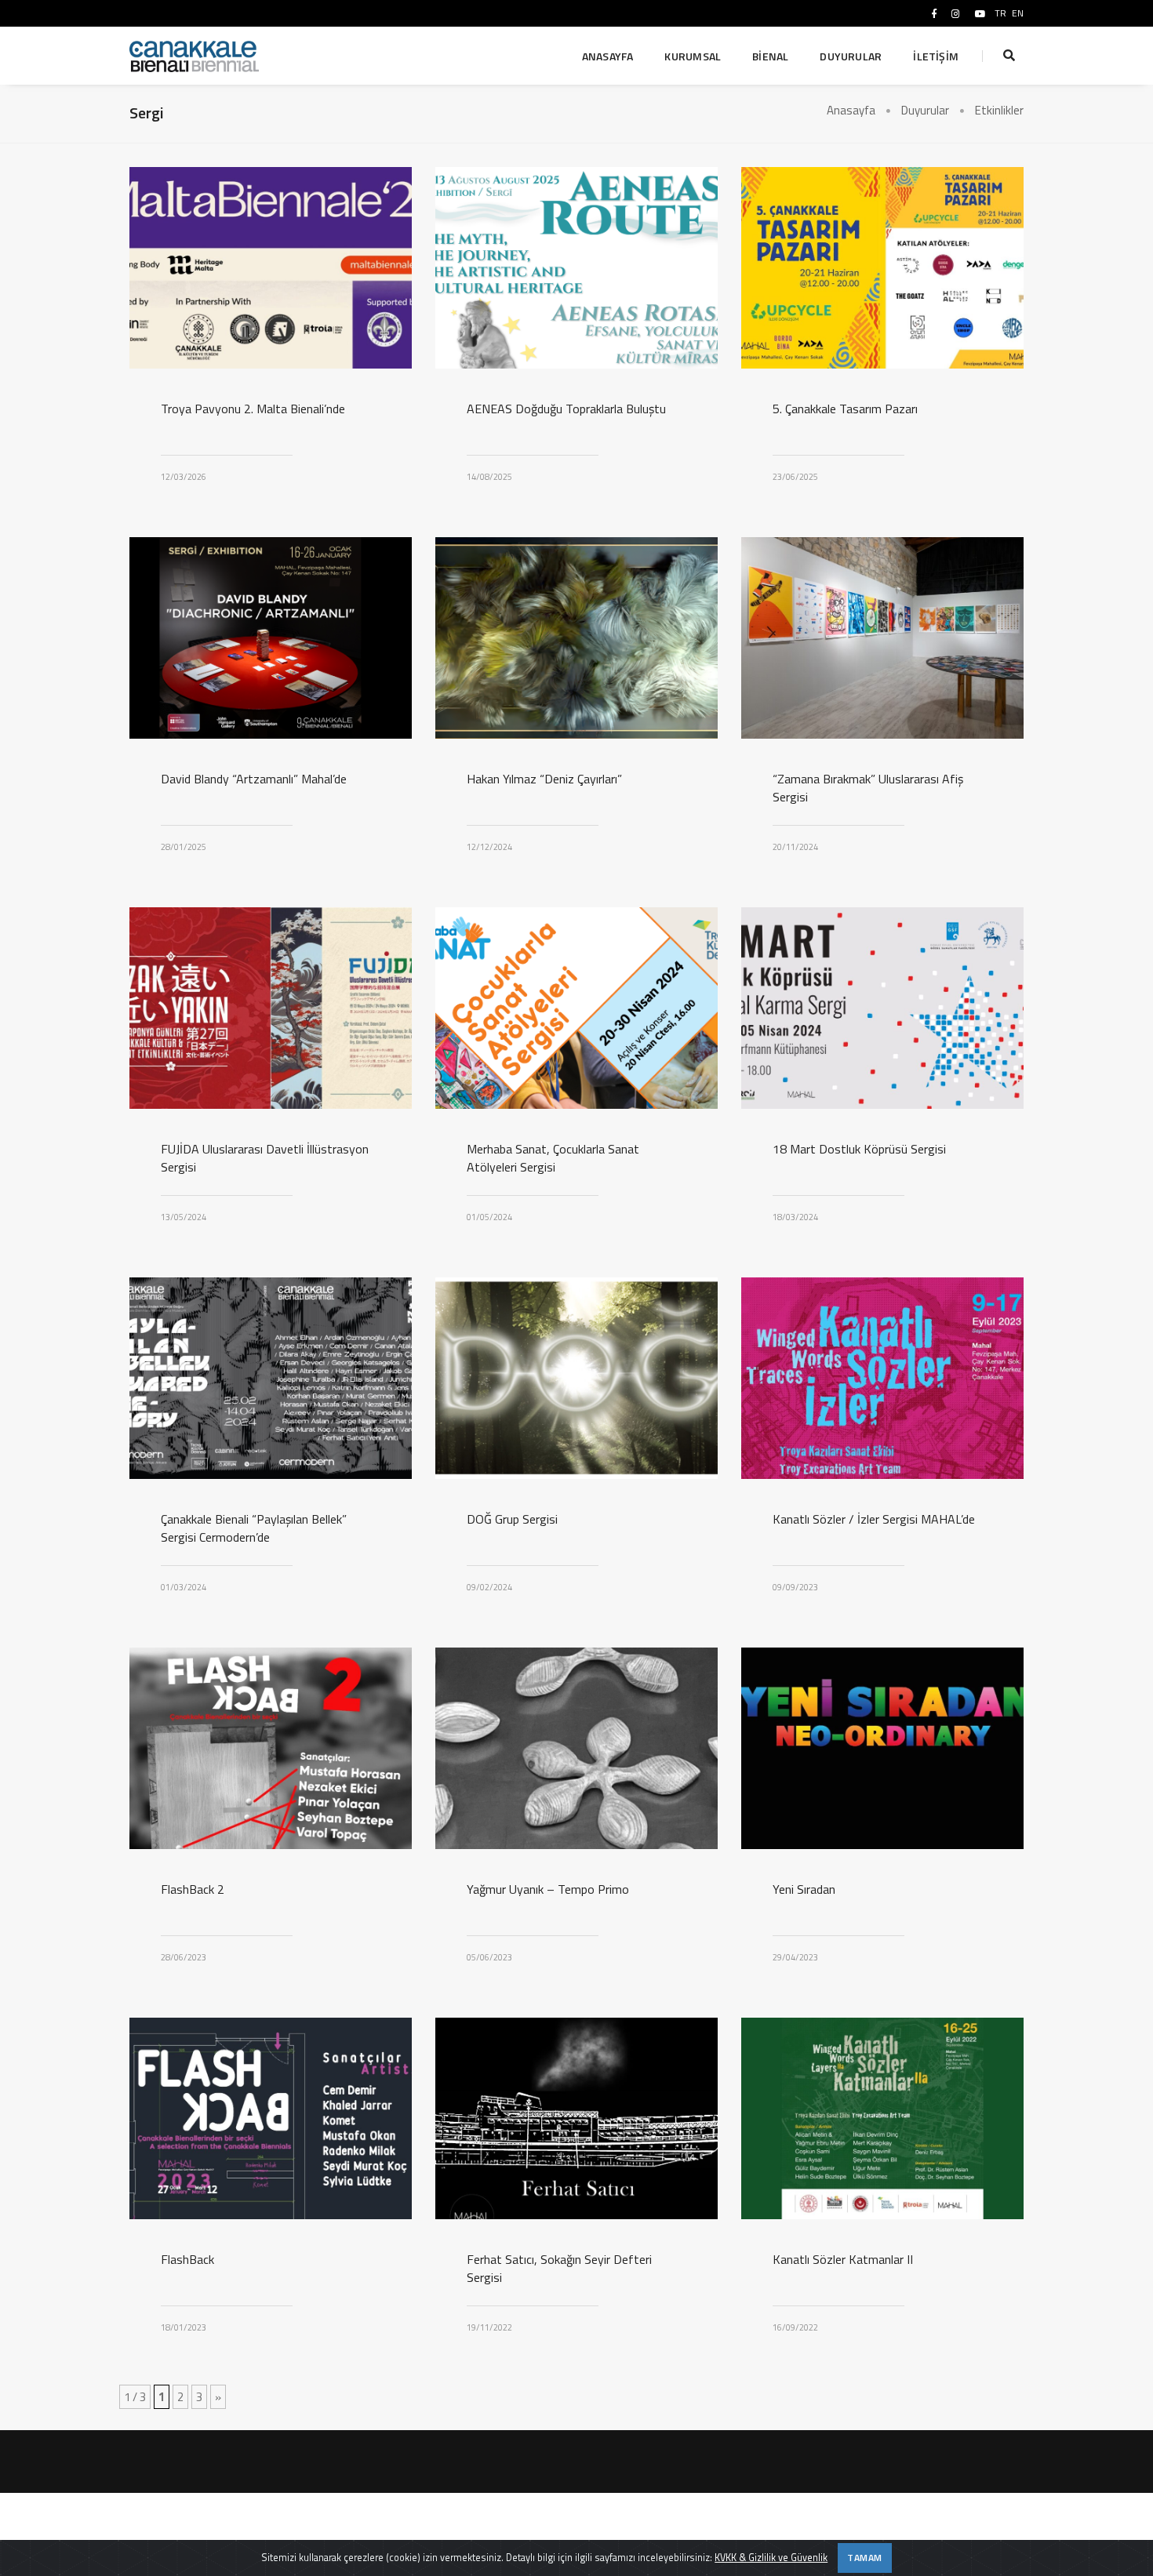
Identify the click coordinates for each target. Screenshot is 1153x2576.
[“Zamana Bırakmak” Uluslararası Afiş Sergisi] (882, 638)
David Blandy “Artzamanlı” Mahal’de (254, 779)
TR (1000, 13)
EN (1018, 13)
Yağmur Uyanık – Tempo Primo (548, 1889)
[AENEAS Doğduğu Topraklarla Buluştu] (576, 268)
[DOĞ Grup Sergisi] (576, 1378)
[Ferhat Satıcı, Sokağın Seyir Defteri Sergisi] (576, 2118)
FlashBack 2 (193, 1889)
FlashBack (187, 2260)
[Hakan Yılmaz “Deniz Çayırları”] (576, 638)
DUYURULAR (851, 56)
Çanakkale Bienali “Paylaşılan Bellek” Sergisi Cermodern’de (254, 1528)
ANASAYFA (608, 56)
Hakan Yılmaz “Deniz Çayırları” (544, 779)
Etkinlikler (999, 110)
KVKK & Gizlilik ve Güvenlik (771, 2558)
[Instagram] (956, 13)
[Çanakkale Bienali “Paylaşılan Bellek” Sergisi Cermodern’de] (271, 1378)
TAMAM (865, 2558)
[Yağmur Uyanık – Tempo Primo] (576, 1748)
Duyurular (925, 110)
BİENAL (770, 56)
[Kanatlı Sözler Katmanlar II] (882, 2118)
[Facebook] (934, 13)
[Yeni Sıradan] (882, 1748)
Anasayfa (851, 110)
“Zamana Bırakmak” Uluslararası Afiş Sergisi (868, 788)
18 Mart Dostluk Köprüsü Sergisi (859, 1149)
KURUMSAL (693, 56)
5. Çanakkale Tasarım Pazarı (845, 409)
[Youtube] (980, 13)
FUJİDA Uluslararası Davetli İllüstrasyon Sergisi (265, 1158)
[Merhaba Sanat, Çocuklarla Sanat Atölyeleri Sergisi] (576, 1008)
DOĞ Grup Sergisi (512, 1519)
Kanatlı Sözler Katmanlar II (843, 2260)
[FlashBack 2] (271, 1748)
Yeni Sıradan (804, 1889)
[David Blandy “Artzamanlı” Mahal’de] (271, 638)
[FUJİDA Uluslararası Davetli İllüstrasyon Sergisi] (271, 1008)
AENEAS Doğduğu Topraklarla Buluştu (566, 409)
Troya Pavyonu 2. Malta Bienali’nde (253, 409)
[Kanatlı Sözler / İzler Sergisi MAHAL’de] (882, 1378)
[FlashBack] (271, 2118)
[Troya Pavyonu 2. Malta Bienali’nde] (271, 268)
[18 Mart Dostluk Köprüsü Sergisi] (882, 1008)
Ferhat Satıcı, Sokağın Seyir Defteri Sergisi (559, 2269)
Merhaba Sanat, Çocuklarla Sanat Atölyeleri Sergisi (553, 1158)
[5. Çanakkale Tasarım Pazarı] (882, 268)
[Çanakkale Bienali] (195, 56)
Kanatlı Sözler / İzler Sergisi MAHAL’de (874, 1519)
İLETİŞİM (936, 56)
